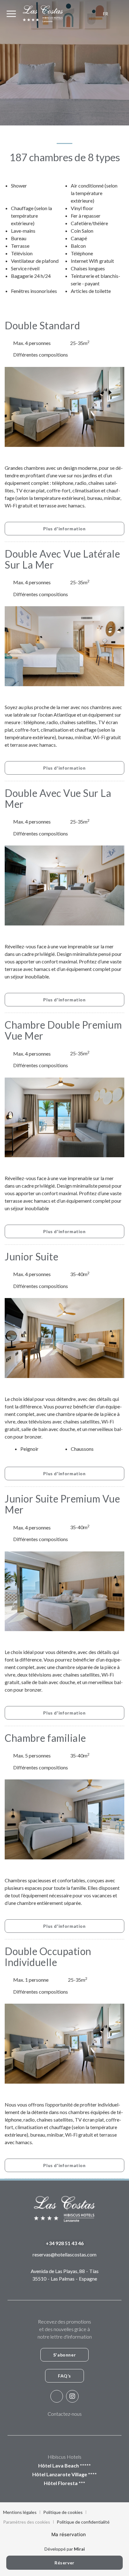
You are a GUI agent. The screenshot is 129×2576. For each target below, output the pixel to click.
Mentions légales (20, 2512)
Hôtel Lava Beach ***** (64, 2465)
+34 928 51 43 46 (65, 2243)
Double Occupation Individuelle (48, 1957)
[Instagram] (72, 2396)
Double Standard (42, 325)
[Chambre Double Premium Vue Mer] (64, 1117)
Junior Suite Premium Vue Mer (62, 1504)
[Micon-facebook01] (57, 2396)
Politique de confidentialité (83, 2522)
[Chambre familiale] (64, 1819)
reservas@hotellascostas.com (64, 2254)
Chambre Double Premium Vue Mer (63, 1030)
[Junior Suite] (64, 1337)
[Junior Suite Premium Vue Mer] (64, 1590)
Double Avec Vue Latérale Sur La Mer (62, 559)
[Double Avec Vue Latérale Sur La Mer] (64, 646)
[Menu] (11, 14)
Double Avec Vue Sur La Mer (58, 798)
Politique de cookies (63, 2512)
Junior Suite (31, 1256)
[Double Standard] (64, 406)
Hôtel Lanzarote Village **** (64, 2474)
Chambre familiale (45, 1738)
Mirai (79, 2549)
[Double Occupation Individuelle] (64, 2043)
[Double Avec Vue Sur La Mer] (64, 885)
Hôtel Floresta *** (64, 2483)
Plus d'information (64, 529)
